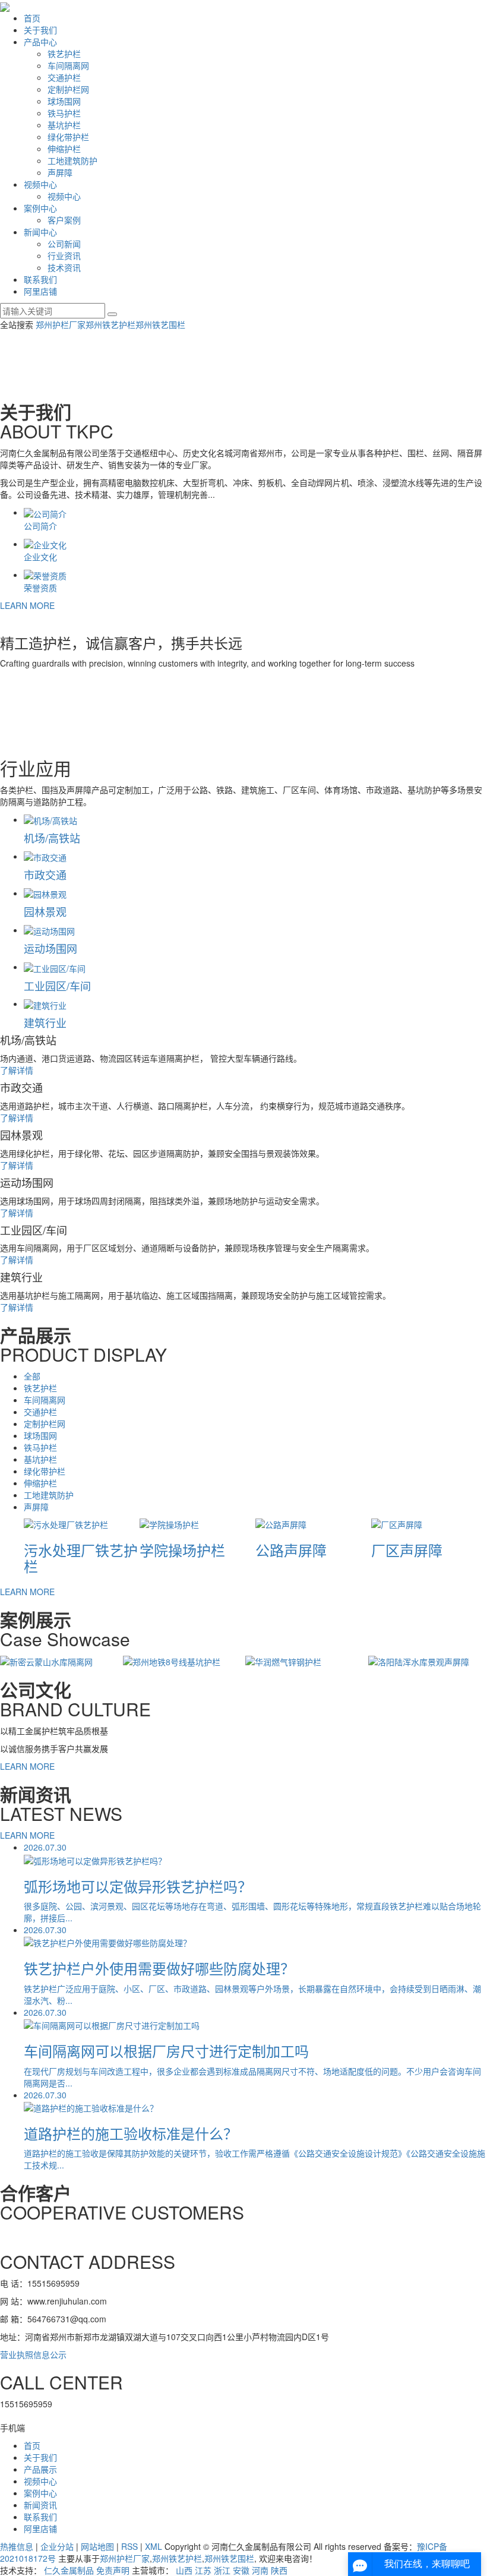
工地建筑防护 (72, 160)
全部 (32, 1376)
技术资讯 (64, 267)
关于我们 (40, 30)
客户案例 (64, 220)
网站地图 (97, 2546)
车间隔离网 (68, 65)
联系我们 (40, 279)
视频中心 (40, 184)
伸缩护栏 (64, 149)
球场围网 (64, 101)
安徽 (241, 2570)
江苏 (203, 2570)
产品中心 (40, 42)
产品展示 (40, 2469)
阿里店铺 (40, 291)
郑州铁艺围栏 (160, 324)
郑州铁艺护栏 (110, 324)
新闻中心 (40, 232)
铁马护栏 (64, 113)
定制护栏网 (68, 89)
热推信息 (17, 2546)
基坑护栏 (64, 125)
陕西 (279, 2570)
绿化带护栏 (68, 137)
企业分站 (57, 2546)
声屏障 (60, 172)
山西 (184, 2570)
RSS (129, 2546)
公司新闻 (64, 244)
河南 (260, 2570)
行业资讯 (64, 255)
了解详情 (17, 1070)
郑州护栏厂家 (61, 324)
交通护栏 (64, 77)
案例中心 (40, 208)
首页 (32, 18)
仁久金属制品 (69, 2570)
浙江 (222, 2570)
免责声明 (113, 2570)
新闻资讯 (40, 2505)
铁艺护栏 (64, 53)
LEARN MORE (27, 605)
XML (154, 2546)
